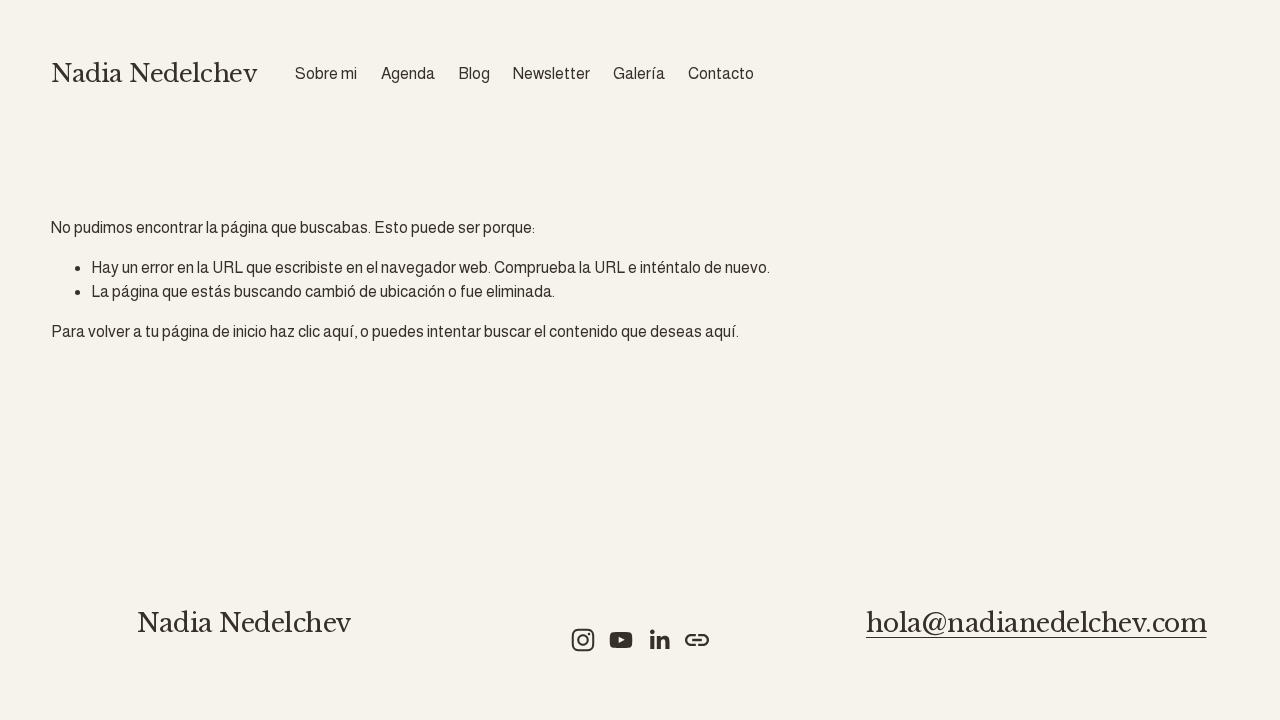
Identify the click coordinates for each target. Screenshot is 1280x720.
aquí (720, 331)
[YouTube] (621, 640)
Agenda (408, 73)
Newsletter (551, 73)
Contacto (721, 73)
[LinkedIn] (659, 640)
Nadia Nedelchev (154, 73)
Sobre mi (326, 73)
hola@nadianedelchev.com (1036, 624)
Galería (639, 73)
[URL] (697, 640)
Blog (474, 73)
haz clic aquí (312, 331)
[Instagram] (583, 640)
